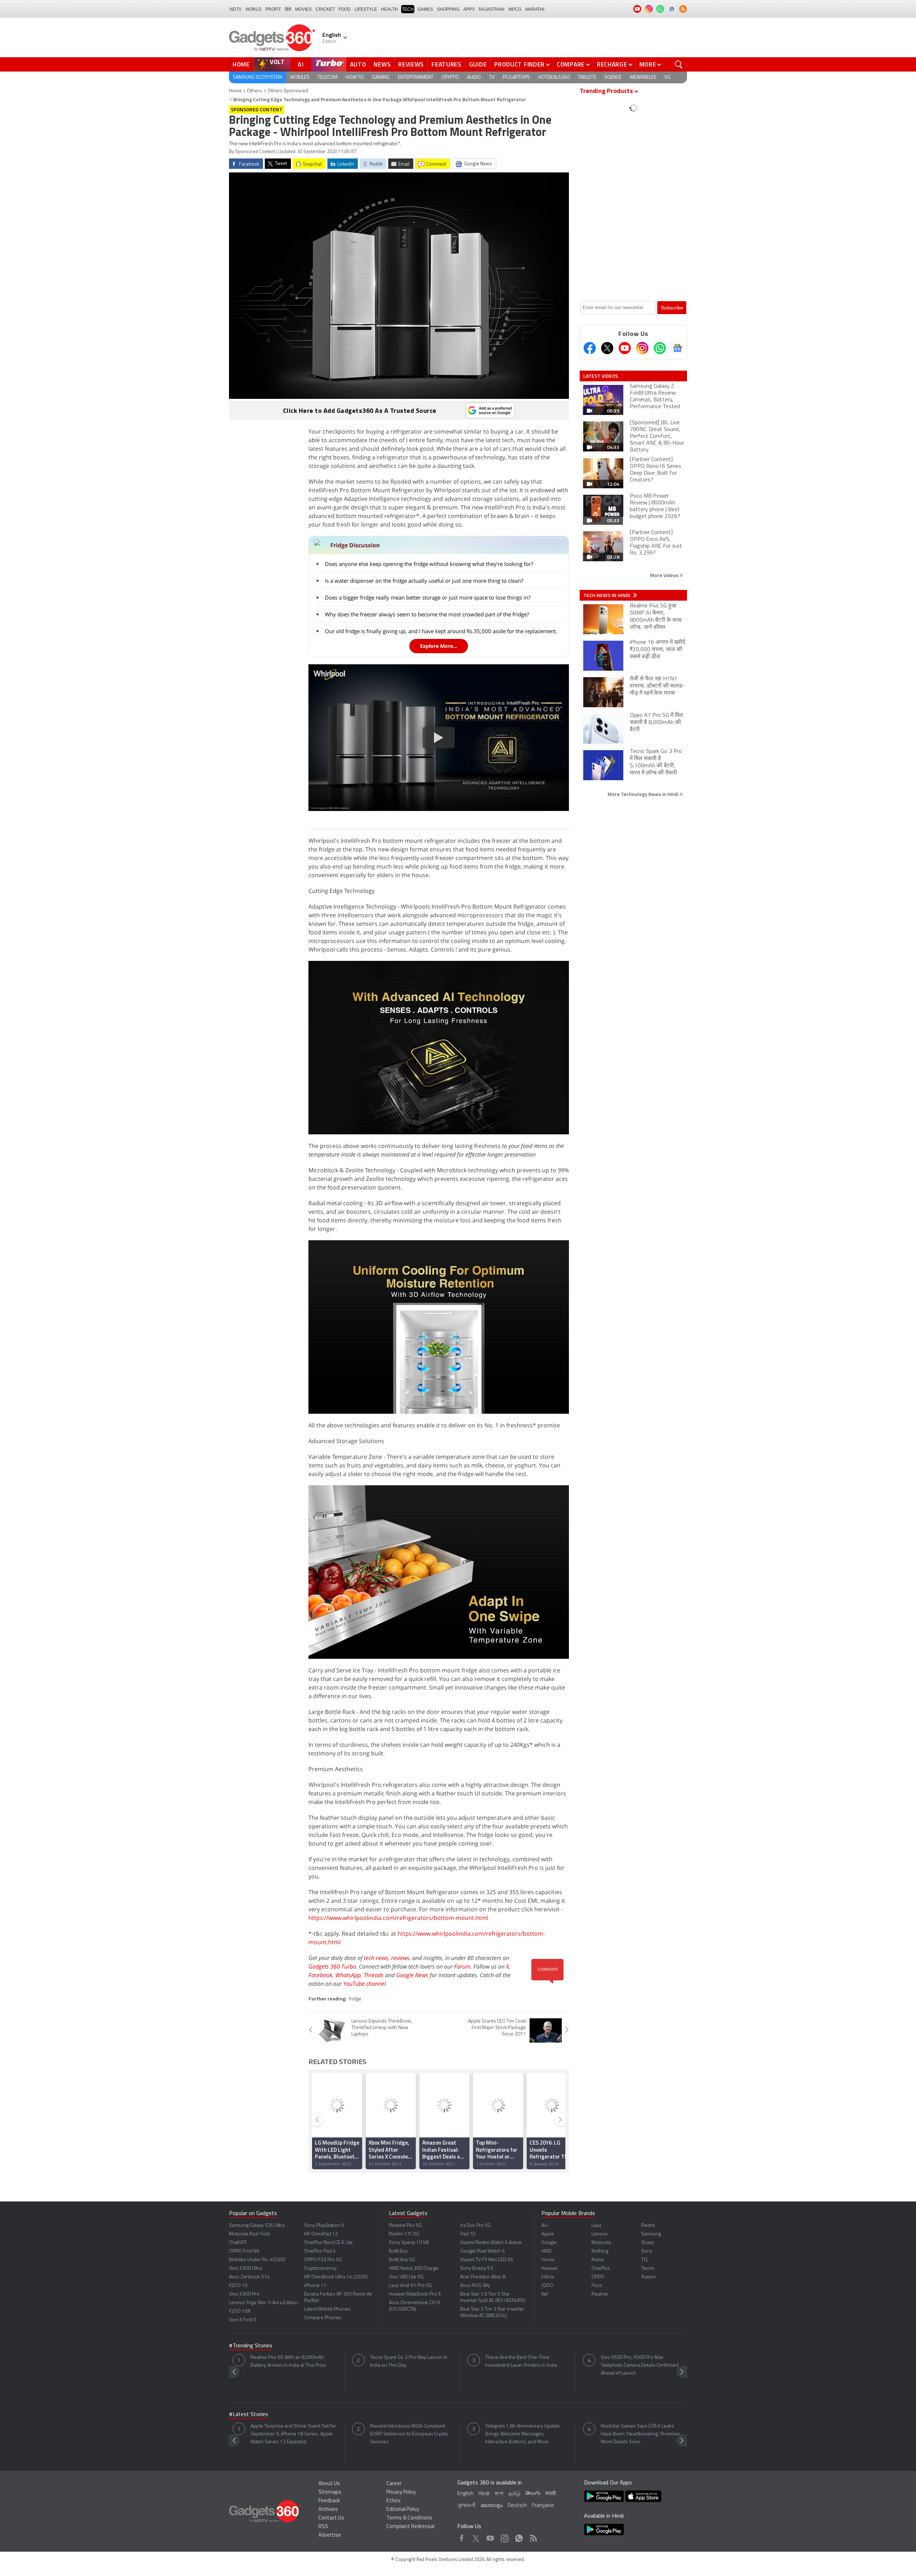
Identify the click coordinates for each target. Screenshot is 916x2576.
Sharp (648, 2243)
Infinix (548, 2277)
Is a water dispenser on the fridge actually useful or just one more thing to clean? (424, 581)
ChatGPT (238, 2243)
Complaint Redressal (410, 2527)
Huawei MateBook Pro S (415, 2294)
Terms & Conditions (409, 2518)
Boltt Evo (398, 2251)
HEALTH (389, 9)
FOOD (345, 9)
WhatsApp (348, 1975)
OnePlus (601, 2269)
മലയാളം (492, 2506)
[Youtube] (625, 348)
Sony (647, 2251)
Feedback (329, 2501)
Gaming (381, 77)
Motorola (601, 2243)
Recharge (612, 64)
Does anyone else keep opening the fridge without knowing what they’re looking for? (429, 564)
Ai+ (545, 2226)
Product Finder (519, 64)
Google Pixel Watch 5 (483, 2251)
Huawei (549, 2269)
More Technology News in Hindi (644, 794)
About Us (329, 2484)
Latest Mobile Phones (327, 2309)
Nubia (598, 2260)
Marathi (535, 9)
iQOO (547, 2286)
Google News (412, 1975)
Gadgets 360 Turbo (332, 1966)
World (254, 9)
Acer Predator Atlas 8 (483, 2277)
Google (549, 2243)
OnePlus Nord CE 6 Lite (328, 2243)
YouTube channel (364, 1984)
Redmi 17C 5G (404, 2234)
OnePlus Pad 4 (320, 2251)
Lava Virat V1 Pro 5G (410, 2286)
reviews (400, 1958)
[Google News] (677, 348)
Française (543, 2506)
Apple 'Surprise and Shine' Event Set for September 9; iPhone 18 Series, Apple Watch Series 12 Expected (293, 2434)
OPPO (598, 2277)
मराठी (550, 2494)
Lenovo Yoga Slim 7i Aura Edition (263, 2303)
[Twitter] (607, 348)
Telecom (328, 77)
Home (241, 64)
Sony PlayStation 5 (324, 2226)
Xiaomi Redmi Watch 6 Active (491, 2243)
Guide (478, 64)
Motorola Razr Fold (249, 2234)
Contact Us (331, 2518)
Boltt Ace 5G (402, 2260)
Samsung (651, 2234)
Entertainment (416, 77)
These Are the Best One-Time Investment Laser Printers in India (521, 2362)
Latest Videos (601, 376)
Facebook (320, 1975)
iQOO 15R (240, 2311)
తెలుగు (533, 2494)
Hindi (484, 2494)
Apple (548, 2234)
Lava (596, 2226)
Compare (571, 64)
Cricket (325, 9)
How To (355, 77)
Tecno (648, 2269)
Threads (374, 1975)
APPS (469, 9)
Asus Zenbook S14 (249, 2277)
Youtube (490, 2536)
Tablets (587, 77)
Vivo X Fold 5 (243, 2320)
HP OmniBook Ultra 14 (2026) (336, 2277)
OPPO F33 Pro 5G (323, 2260)
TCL (645, 2260)
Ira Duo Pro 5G (476, 2226)
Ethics (394, 2501)
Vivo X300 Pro (244, 2294)
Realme (600, 2294)
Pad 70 (468, 2234)
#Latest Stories (249, 2415)
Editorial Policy (403, 2510)
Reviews (411, 64)
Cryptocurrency (320, 2269)
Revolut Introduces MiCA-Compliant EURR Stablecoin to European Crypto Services (409, 2434)
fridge (355, 1999)
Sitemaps (330, 2492)
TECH (408, 9)
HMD (547, 2251)
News (382, 64)
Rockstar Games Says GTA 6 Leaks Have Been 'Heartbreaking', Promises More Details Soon (641, 2434)
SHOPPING (448, 9)
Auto (358, 64)
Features (447, 64)
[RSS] (683, 9)
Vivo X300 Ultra (245, 2269)
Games (425, 9)
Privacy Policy (401, 2492)
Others (254, 91)
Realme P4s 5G (405, 2226)
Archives (328, 2510)
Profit (273, 9)
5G (667, 77)
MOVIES (303, 9)
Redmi (648, 2226)
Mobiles (300, 77)
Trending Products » (609, 92)
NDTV (236, 9)
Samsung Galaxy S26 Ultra (257, 2226)
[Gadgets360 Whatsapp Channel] (660, 348)
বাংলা (499, 2494)
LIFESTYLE (366, 9)
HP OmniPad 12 (321, 2234)
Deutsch (517, 2506)
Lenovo (600, 2234)
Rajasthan (492, 9)
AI (301, 64)
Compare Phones (323, 2318)
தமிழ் (514, 2494)
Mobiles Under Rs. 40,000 (257, 2260)
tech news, (377, 1958)
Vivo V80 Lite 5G (406, 2277)
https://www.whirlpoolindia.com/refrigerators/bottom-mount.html (398, 1918)
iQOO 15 (238, 2286)
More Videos (665, 575)
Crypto (450, 77)
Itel (545, 2294)
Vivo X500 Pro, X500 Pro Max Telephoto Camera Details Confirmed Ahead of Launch (640, 2365)
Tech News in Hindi (607, 595)
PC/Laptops (516, 77)
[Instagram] (642, 348)
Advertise (330, 2535)
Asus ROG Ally (475, 2286)
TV (492, 77)
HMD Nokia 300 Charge (414, 2269)
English (465, 2494)
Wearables (643, 77)
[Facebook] (590, 348)
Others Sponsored (288, 91)
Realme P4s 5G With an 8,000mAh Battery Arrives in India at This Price (288, 2362)
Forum (462, 1966)
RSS (323, 2527)
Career (394, 2484)
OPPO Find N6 (244, 2251)
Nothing (600, 2251)
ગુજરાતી (466, 2506)
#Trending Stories (251, 2346)
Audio (474, 77)
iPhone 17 (315, 2286)
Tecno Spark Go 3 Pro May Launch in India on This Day (409, 2362)
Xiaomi (648, 2277)
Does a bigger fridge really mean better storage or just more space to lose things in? (428, 597)
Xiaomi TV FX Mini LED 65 (487, 2260)
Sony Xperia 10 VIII (409, 2243)
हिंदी (288, 9)
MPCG (515, 9)
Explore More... (439, 646)
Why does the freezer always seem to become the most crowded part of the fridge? (427, 614)
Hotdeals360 (554, 77)
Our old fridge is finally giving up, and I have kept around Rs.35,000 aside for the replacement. (441, 631)
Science (613, 77)
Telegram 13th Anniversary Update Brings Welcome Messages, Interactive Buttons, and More (523, 2434)
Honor (548, 2260)
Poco (597, 2286)
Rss (533, 2536)
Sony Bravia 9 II (477, 2269)
